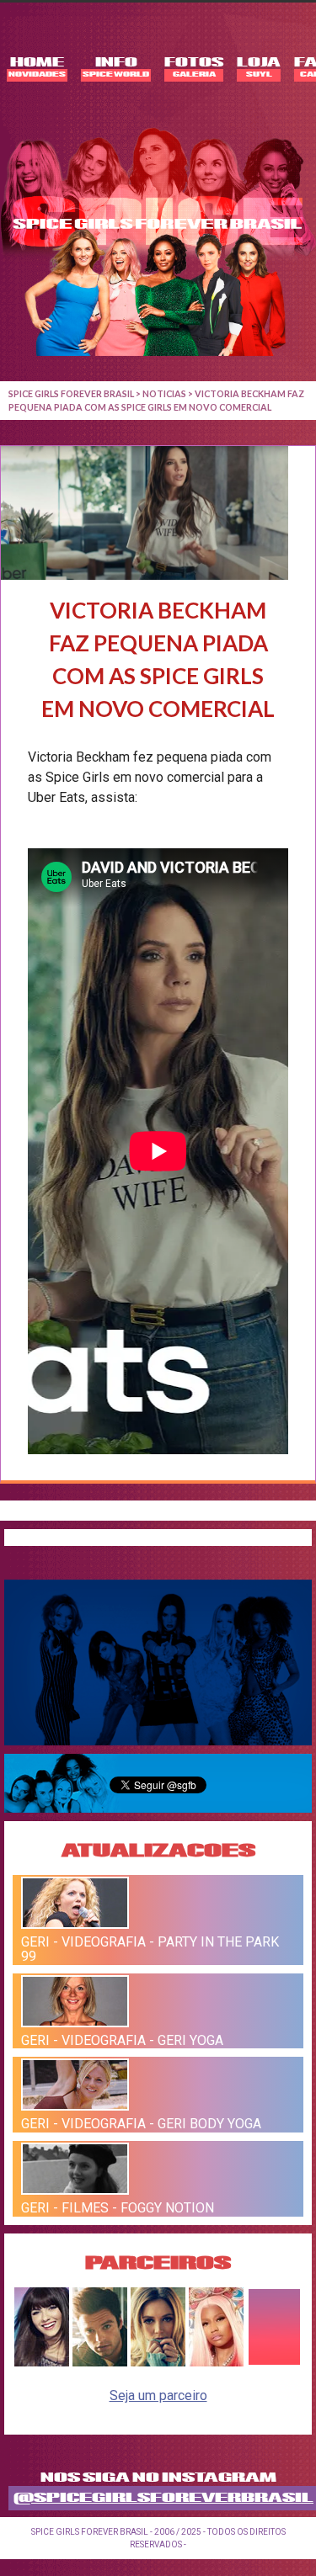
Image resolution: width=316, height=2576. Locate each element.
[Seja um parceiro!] (274, 2362)
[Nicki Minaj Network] (216, 2362)
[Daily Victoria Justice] (42, 2362)
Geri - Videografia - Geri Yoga (122, 2040)
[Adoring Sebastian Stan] (100, 2362)
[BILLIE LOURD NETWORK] (158, 2362)
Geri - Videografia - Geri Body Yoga (141, 2124)
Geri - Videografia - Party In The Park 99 (150, 1949)
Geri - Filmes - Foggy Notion (118, 2208)
